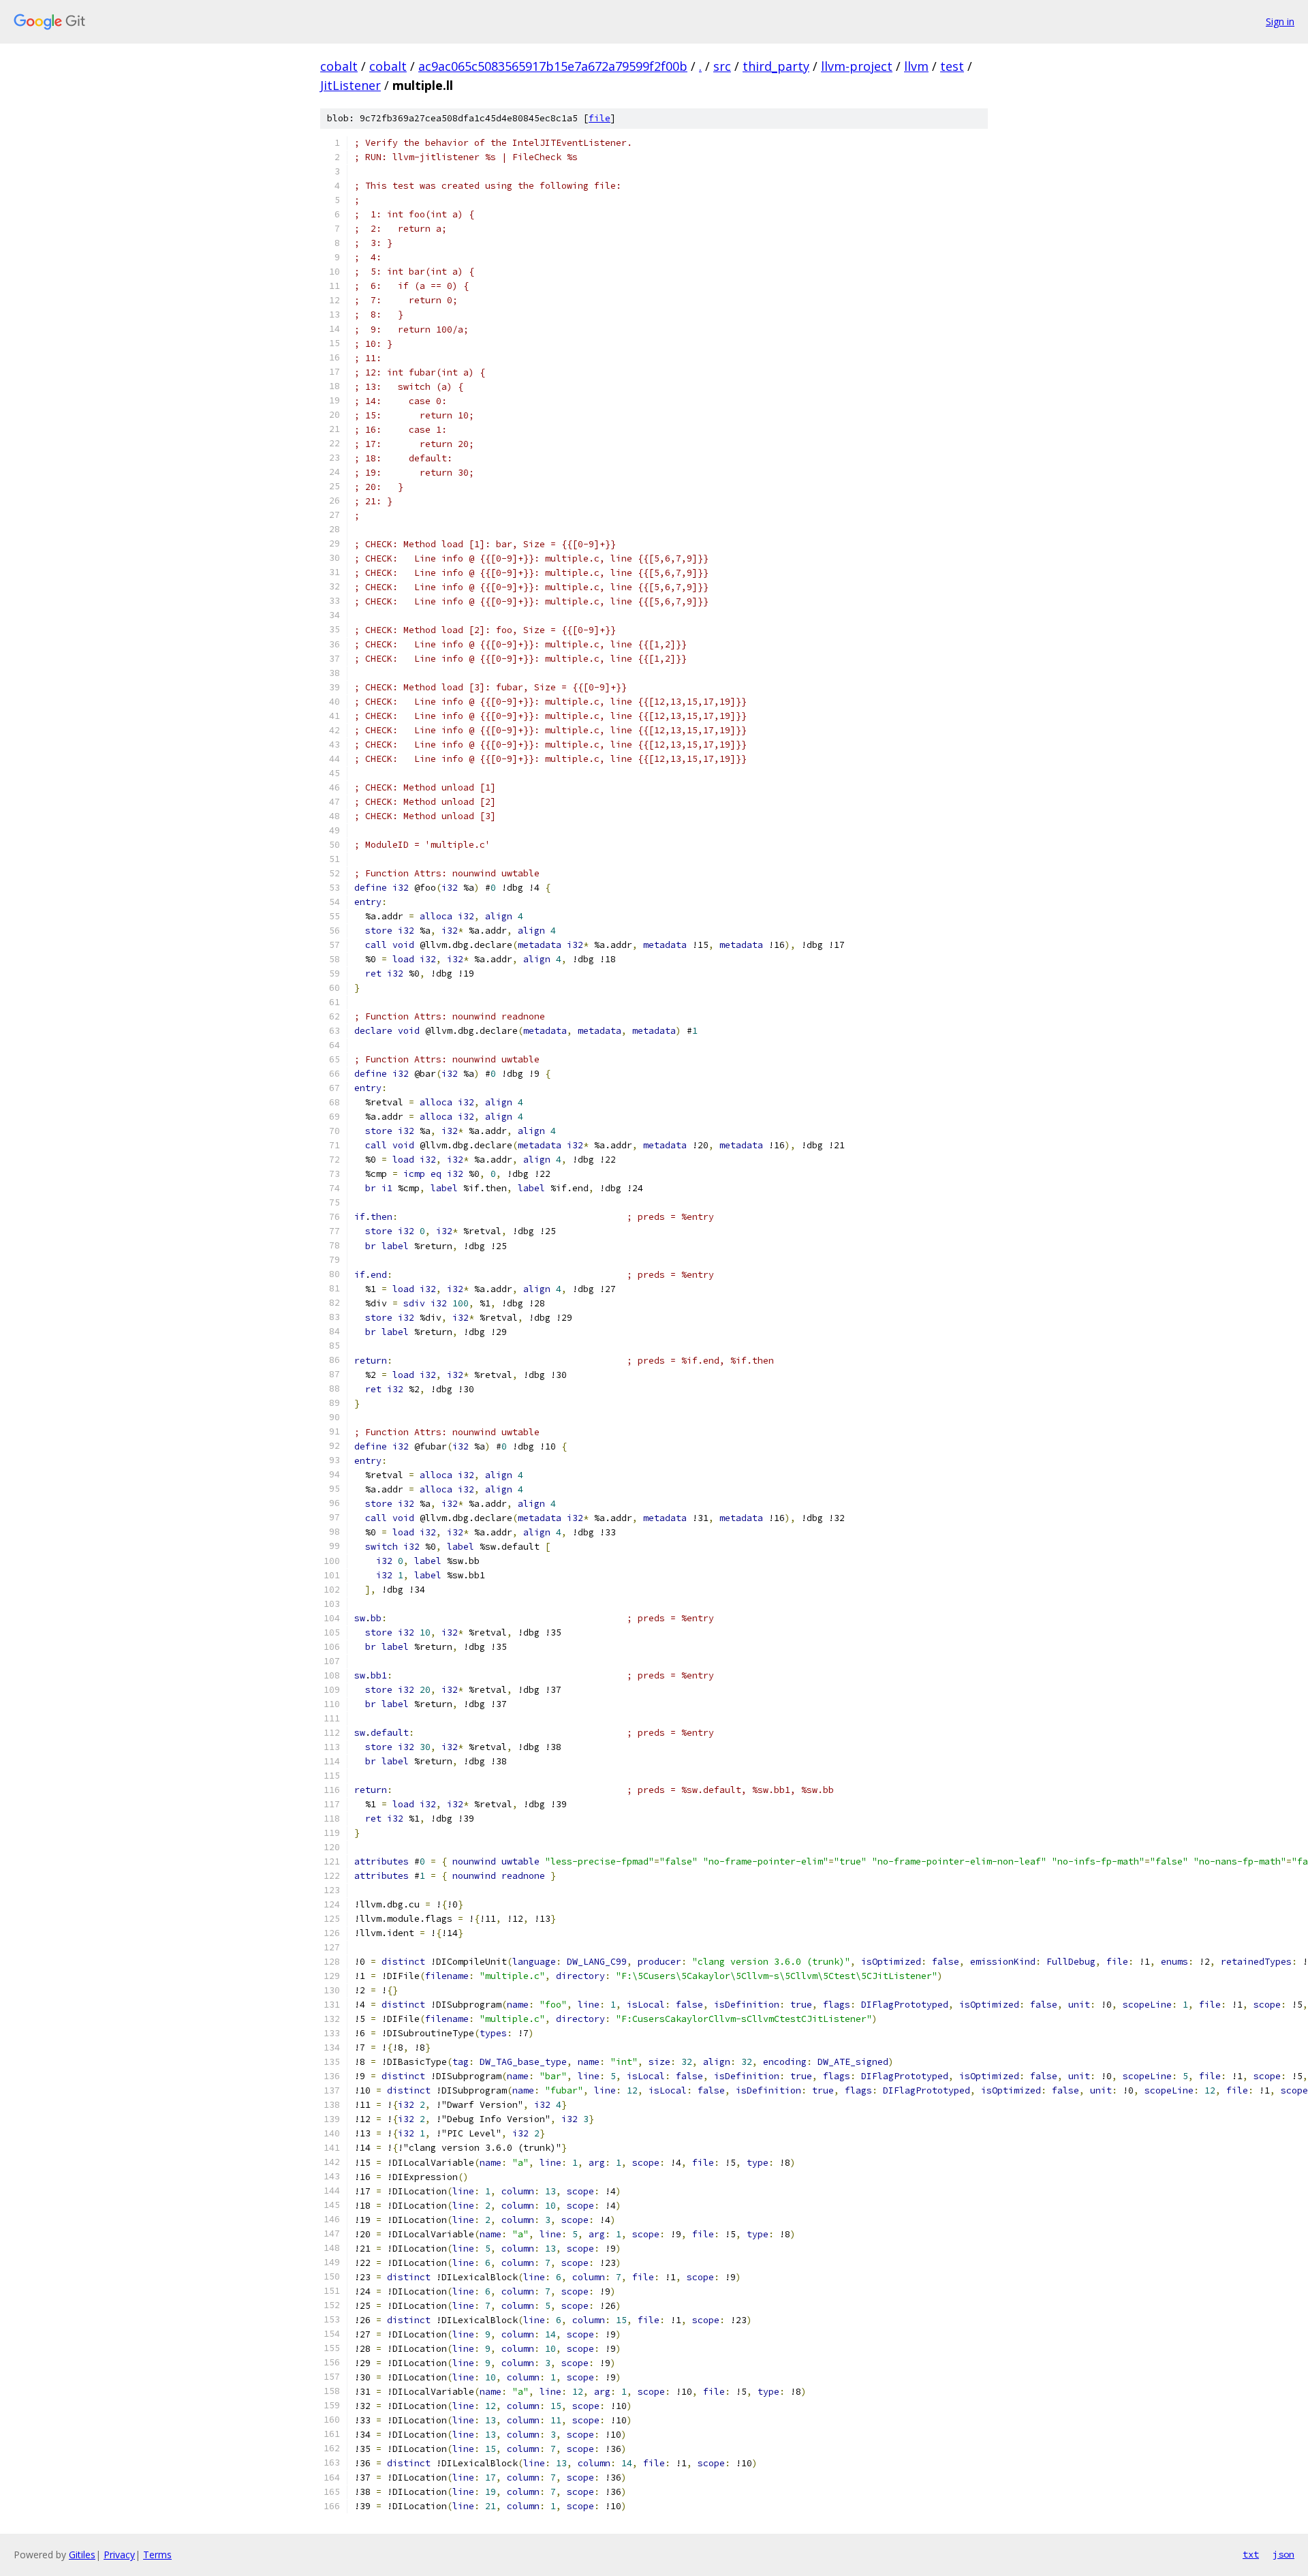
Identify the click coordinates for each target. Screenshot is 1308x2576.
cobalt (339, 66)
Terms (157, 2555)
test (952, 66)
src (722, 66)
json (1283, 2554)
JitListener (351, 85)
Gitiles (82, 2555)
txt (1251, 2554)
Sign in (1280, 21)
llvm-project (857, 66)
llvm (916, 66)
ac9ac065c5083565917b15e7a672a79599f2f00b (553, 66)
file (599, 118)
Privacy (119, 2555)
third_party (776, 66)
